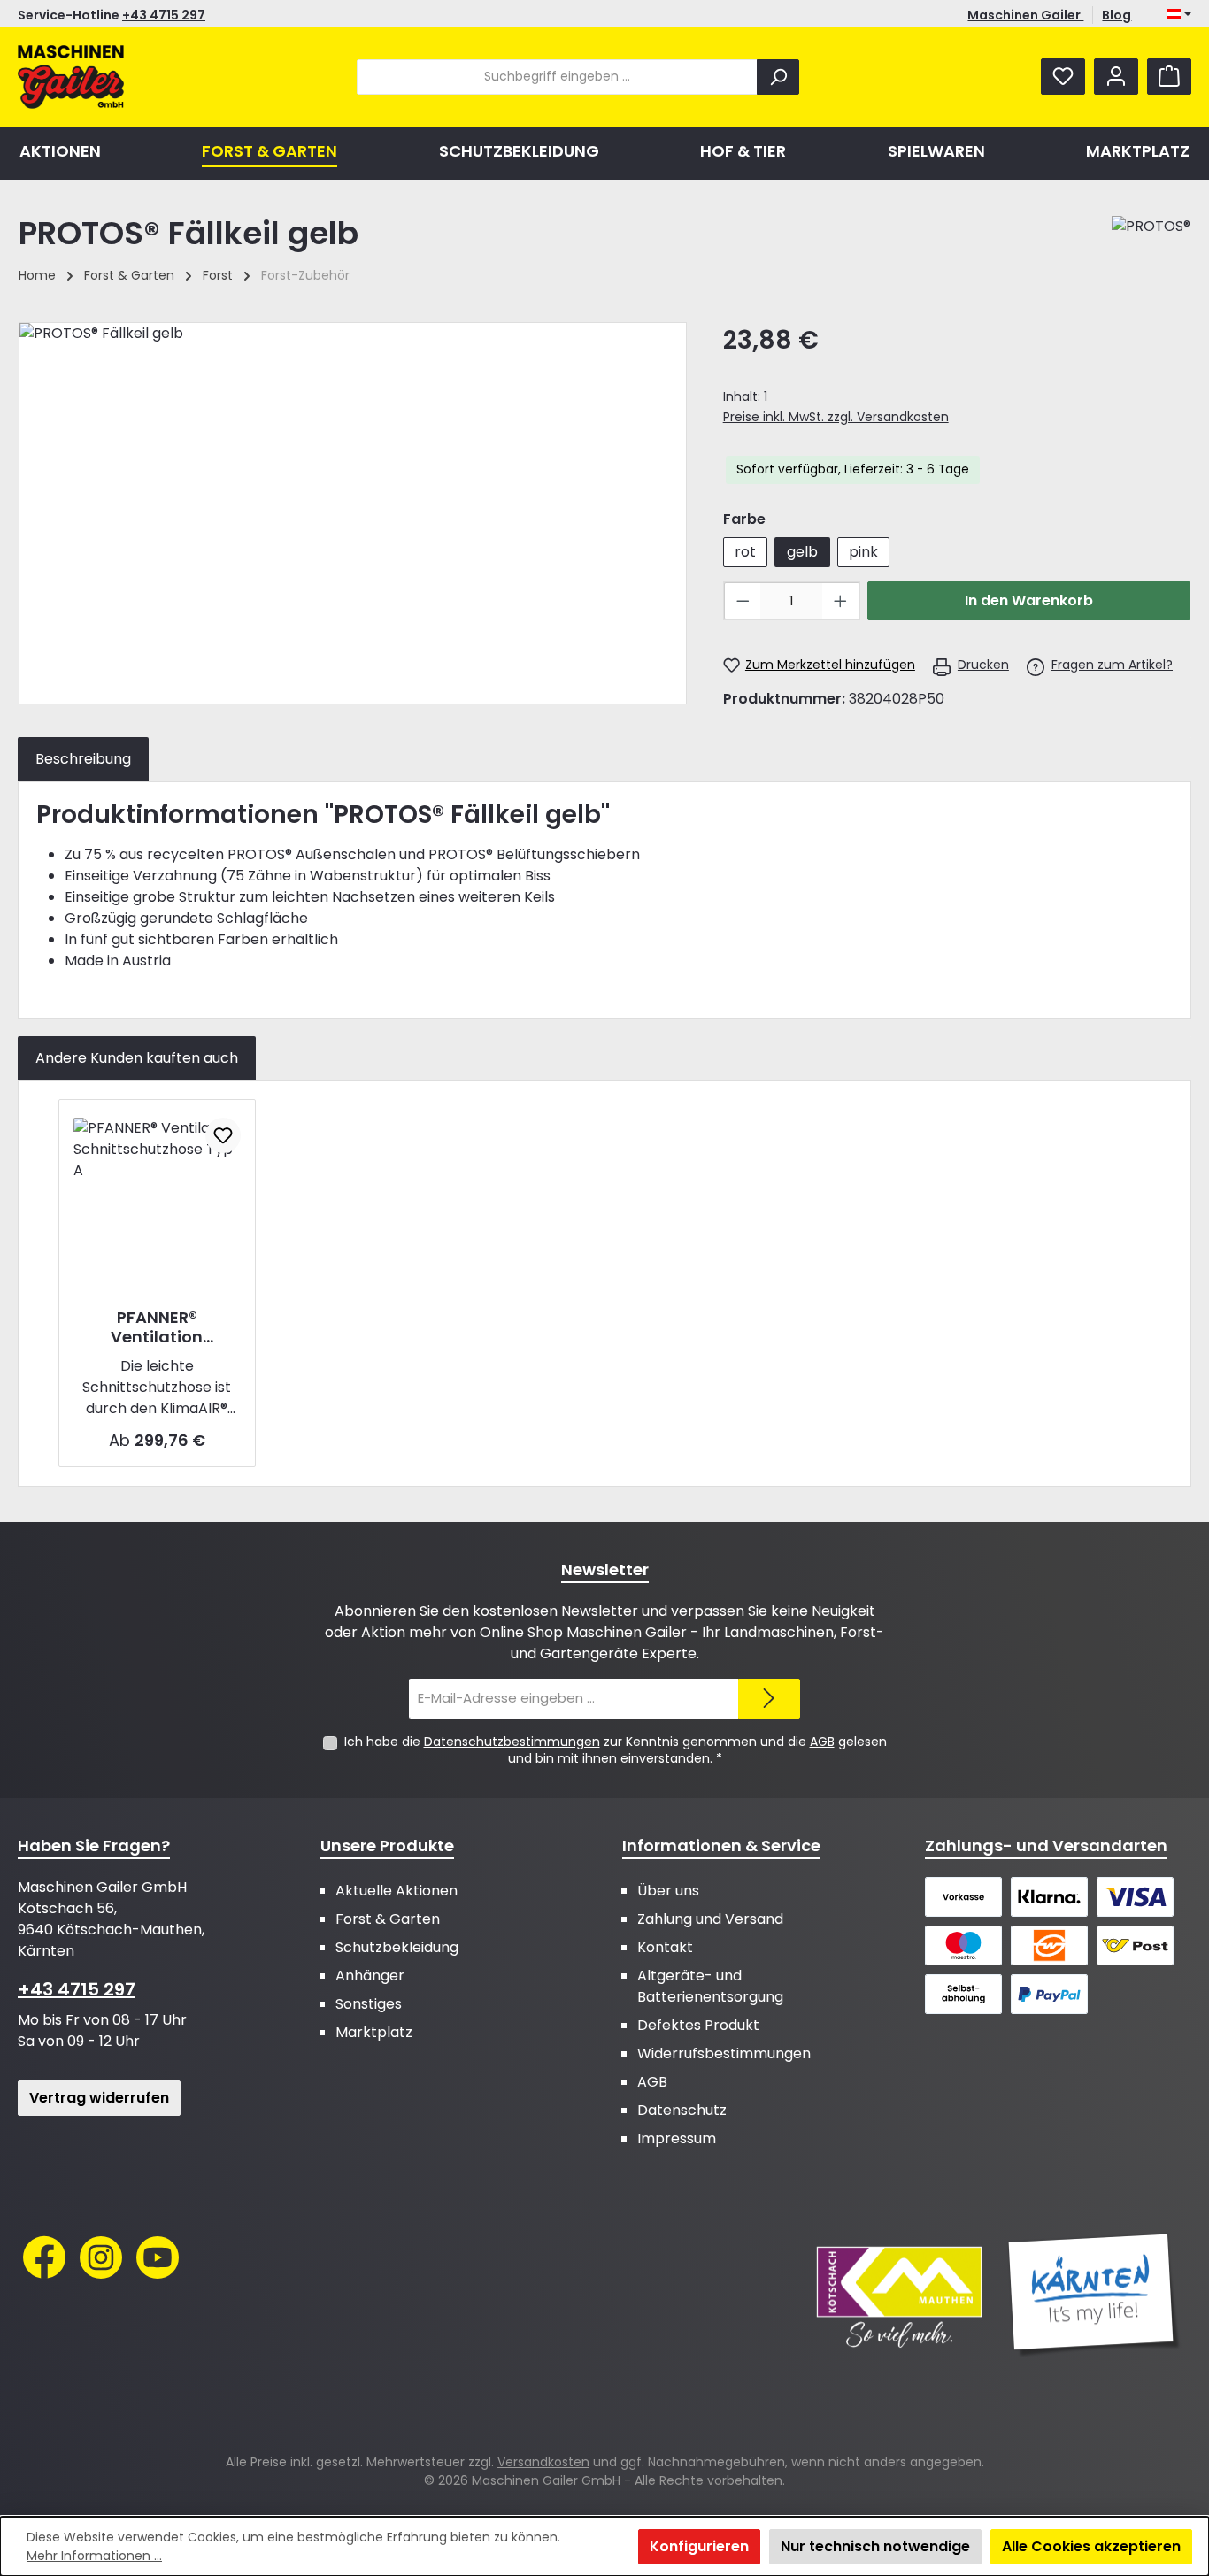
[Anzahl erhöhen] (841, 601)
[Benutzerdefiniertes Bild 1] (899, 2295)
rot (745, 552)
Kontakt (665, 1947)
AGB (822, 1742)
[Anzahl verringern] (743, 601)
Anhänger (370, 1976)
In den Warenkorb (1029, 600)
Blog (1117, 15)
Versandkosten (543, 2462)
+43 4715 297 (164, 15)
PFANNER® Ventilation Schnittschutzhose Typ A (157, 1327)
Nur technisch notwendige (875, 2546)
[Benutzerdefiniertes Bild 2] (1094, 2295)
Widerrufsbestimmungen (724, 2053)
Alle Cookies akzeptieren (1091, 2546)
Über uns (668, 1891)
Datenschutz (682, 2110)
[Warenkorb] (1169, 77)
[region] (353, 513)
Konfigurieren (699, 2546)
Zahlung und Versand (710, 1919)
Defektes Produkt (698, 2025)
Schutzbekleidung (397, 1947)
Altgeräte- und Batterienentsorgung (710, 1986)
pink (863, 552)
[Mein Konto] (1116, 77)
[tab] (83, 759)
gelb (802, 552)
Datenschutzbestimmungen (512, 1742)
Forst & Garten (388, 1919)
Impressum (677, 2138)
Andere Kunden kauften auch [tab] (137, 1058)
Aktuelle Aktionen (397, 1891)
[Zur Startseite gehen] (71, 77)
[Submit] (769, 1699)
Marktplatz (374, 2032)
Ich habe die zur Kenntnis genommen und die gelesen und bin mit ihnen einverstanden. (616, 1750)
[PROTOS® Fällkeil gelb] (353, 513)
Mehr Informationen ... (94, 2556)
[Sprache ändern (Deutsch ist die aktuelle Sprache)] (1179, 15)
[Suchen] (778, 77)
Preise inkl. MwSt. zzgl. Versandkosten (836, 417)
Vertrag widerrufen (99, 2098)
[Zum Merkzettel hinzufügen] (223, 1135)
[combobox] (557, 77)
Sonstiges (369, 2004)
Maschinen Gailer (1025, 15)
